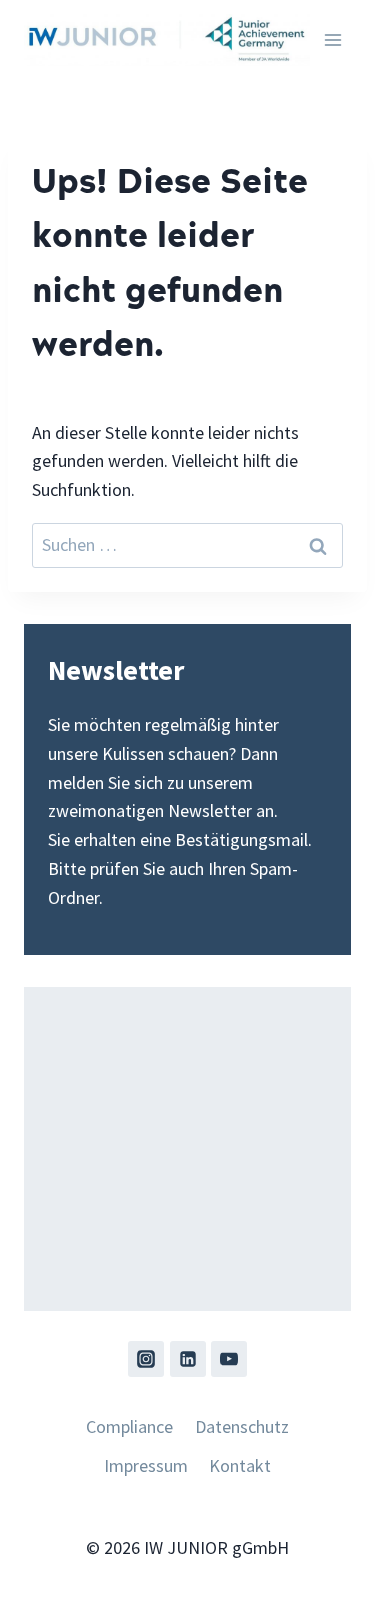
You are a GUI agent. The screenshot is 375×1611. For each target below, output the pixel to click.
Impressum (146, 1465)
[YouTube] (229, 1359)
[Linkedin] (188, 1359)
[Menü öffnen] (332, 39)
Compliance (129, 1426)
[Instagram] (146, 1359)
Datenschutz (242, 1426)
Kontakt (240, 1465)
